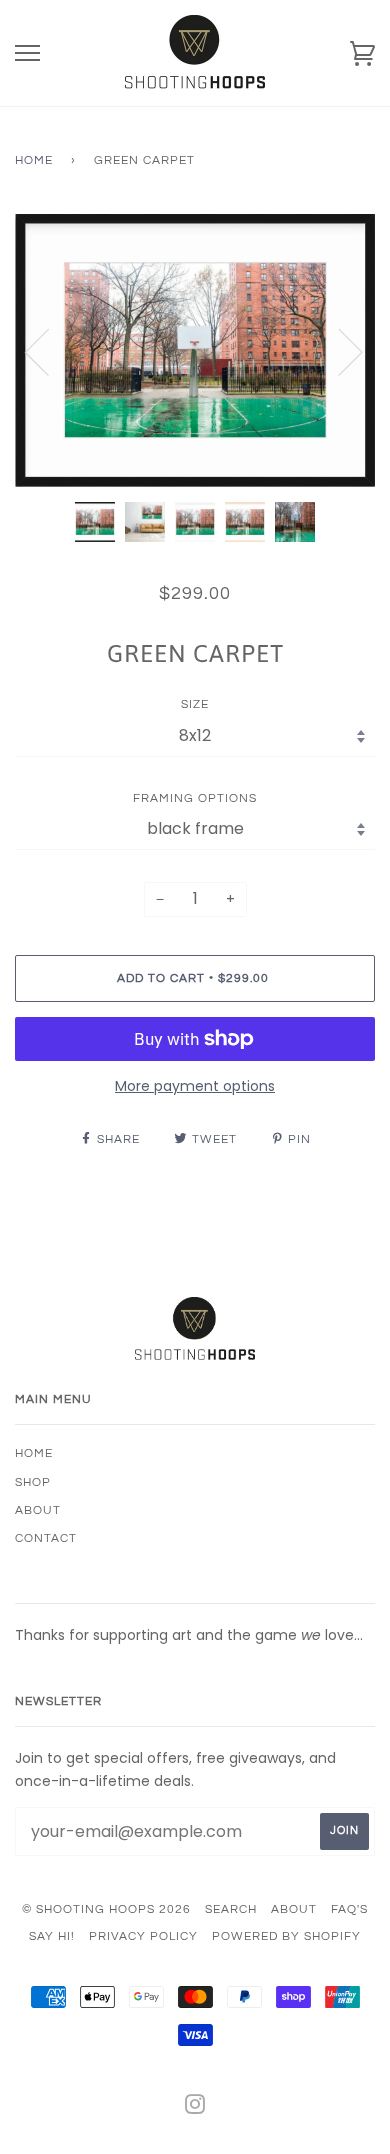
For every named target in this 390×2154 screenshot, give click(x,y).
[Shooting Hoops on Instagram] (195, 2108)
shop (33, 1482)
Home (34, 160)
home (34, 1453)
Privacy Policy (143, 1936)
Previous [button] (49, 351)
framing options (195, 798)
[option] (195, 350)
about (38, 1510)
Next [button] (338, 351)
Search (231, 1909)
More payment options (195, 1086)
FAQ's (349, 1909)
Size (195, 704)
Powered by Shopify (286, 1936)
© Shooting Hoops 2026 (106, 1909)
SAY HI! (52, 1936)
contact (46, 1538)
